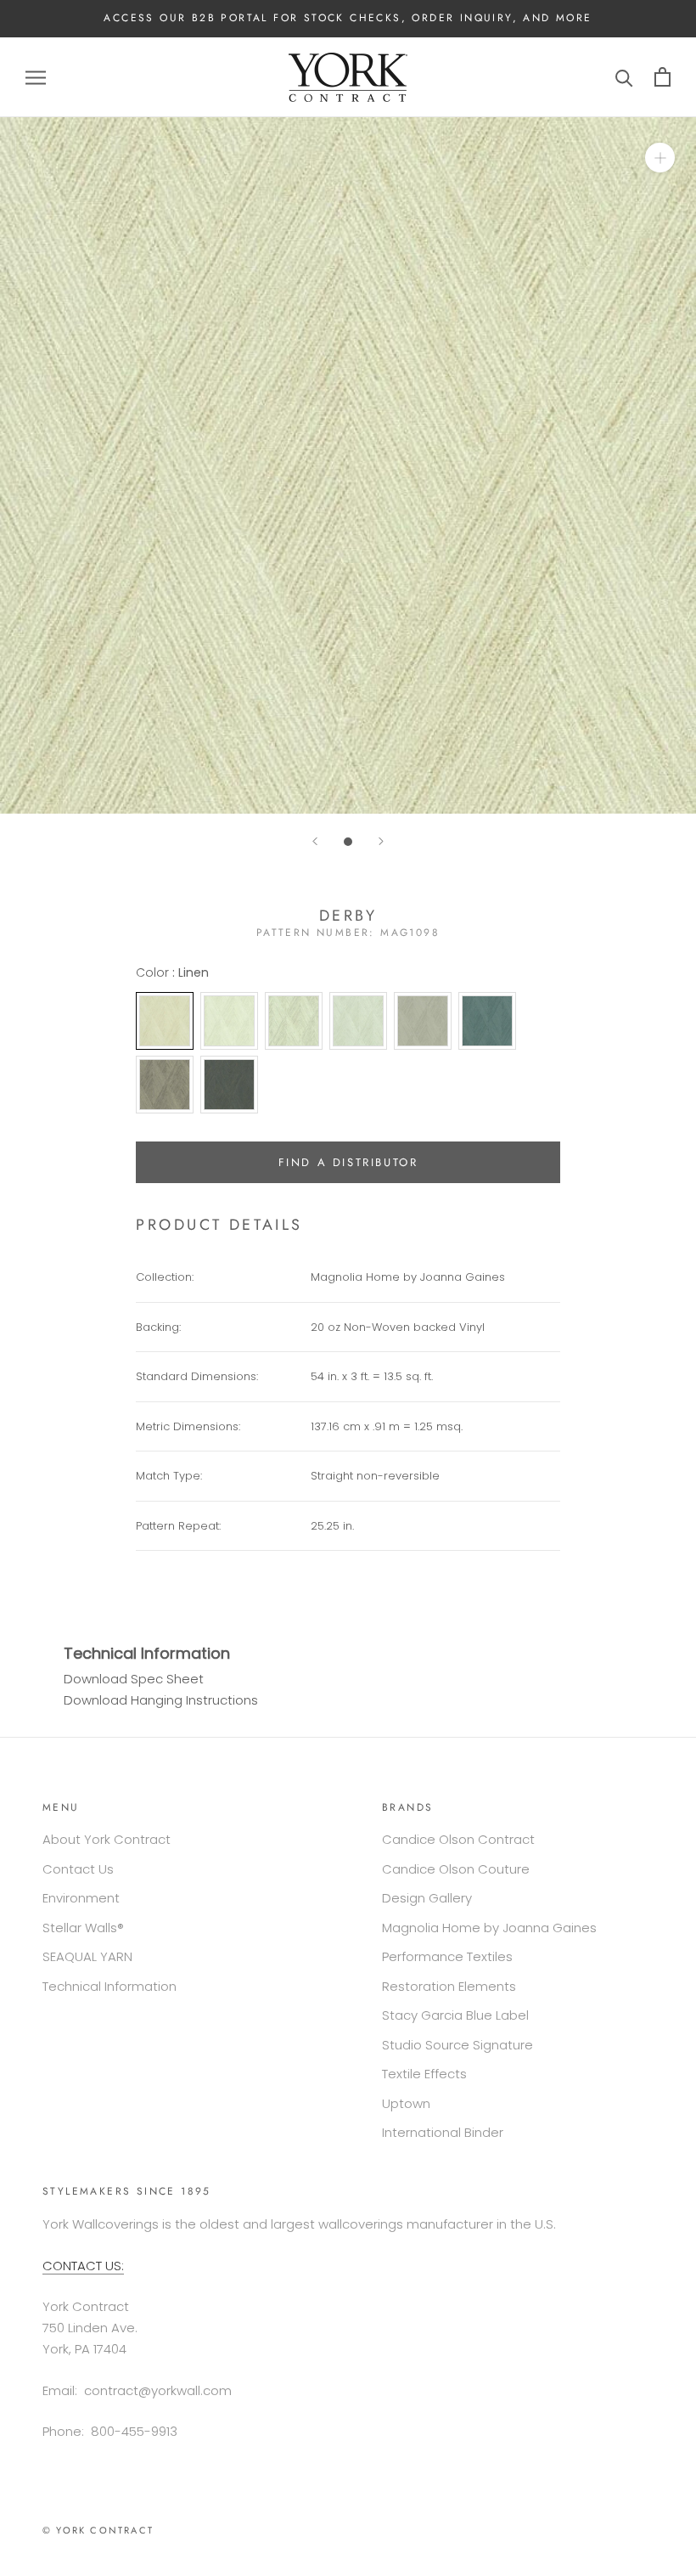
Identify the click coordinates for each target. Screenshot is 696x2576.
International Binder (443, 2132)
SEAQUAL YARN (87, 1956)
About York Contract (107, 1839)
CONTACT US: (83, 2266)
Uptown (406, 2103)
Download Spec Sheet (134, 1679)
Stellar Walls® (83, 1928)
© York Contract (98, 2530)
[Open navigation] (36, 77)
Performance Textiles (447, 1956)
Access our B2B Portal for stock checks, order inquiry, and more (348, 18)
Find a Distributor (348, 1162)
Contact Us (78, 1869)
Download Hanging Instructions (161, 1700)
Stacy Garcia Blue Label (455, 2015)
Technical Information (109, 1986)
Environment (81, 1898)
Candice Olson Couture (456, 1869)
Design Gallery (427, 1898)
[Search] (624, 77)
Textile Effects (424, 2074)
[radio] (165, 1021)
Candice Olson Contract (458, 1839)
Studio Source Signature (457, 2045)
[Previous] (315, 841)
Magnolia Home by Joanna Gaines (489, 1928)
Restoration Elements (449, 1986)
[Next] (381, 841)
